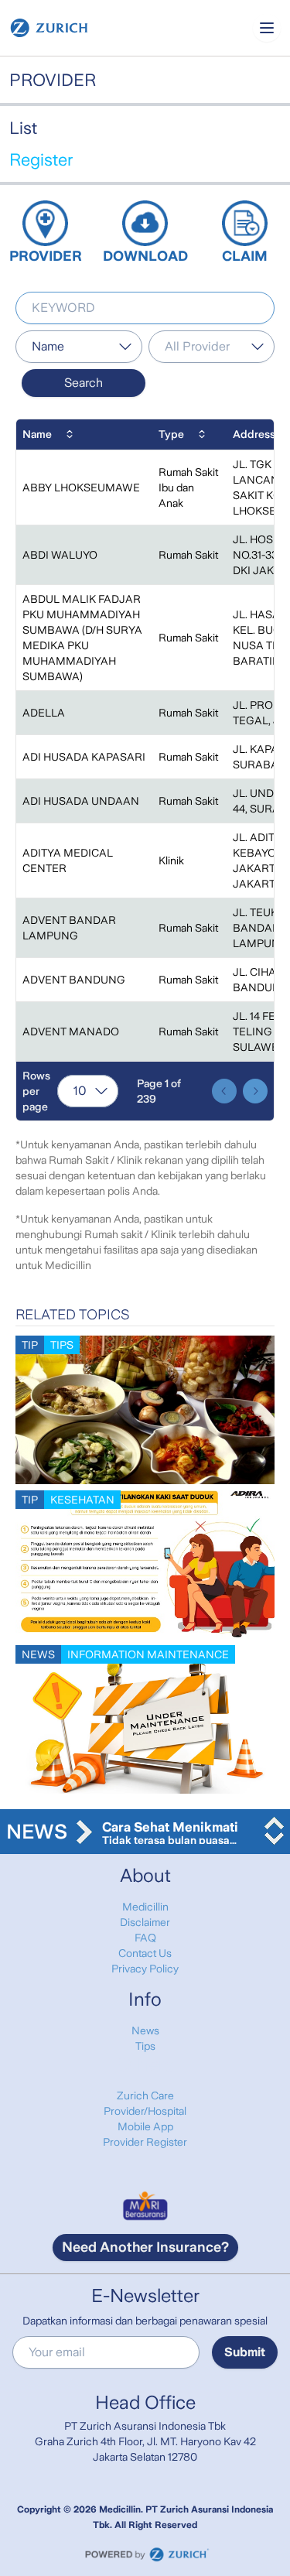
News (145, 2030)
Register (41, 160)
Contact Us (145, 1953)
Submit (245, 2352)
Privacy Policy (145, 1969)
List (23, 128)
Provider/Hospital (145, 2111)
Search (84, 383)
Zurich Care (145, 2095)
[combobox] (79, 347)
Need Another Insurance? (145, 2247)
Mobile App (145, 2126)
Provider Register (145, 2142)
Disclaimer (145, 1922)
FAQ (145, 1938)
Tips (145, 2046)
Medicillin (145, 1907)
